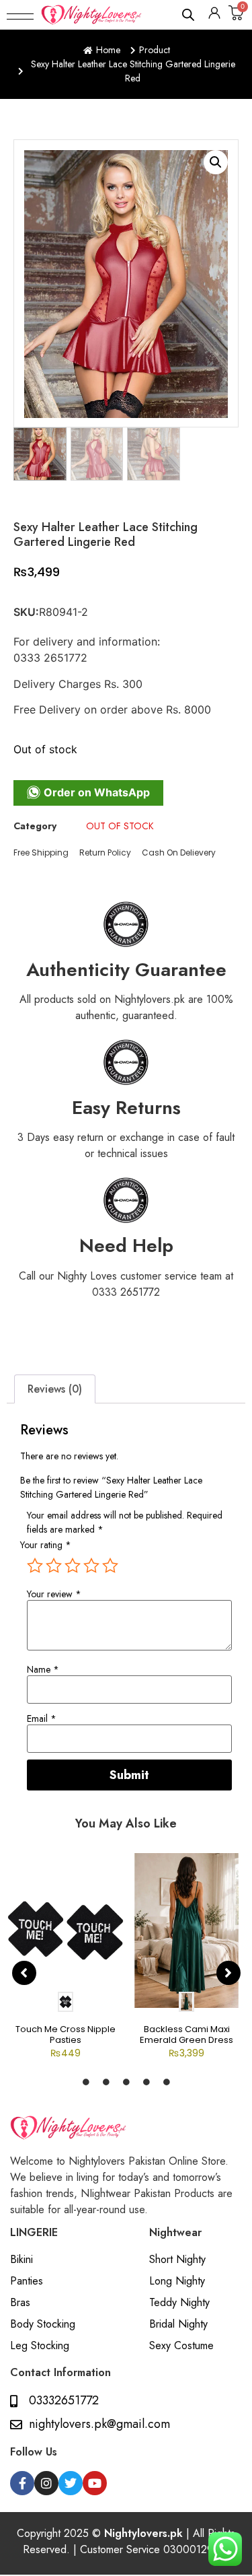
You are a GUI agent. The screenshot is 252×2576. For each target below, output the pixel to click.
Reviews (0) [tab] (55, 1389)
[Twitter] (71, 2483)
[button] (20, 15)
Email (42, 1718)
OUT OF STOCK (120, 826)
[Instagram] (46, 2483)
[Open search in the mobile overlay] (189, 14)
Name (43, 1669)
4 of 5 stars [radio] (91, 1566)
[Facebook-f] (22, 2483)
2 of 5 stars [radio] (54, 1566)
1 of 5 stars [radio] (35, 1566)
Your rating (46, 1545)
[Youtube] (95, 2483)
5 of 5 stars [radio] (110, 1566)
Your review (54, 1594)
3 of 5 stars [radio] (73, 1566)
